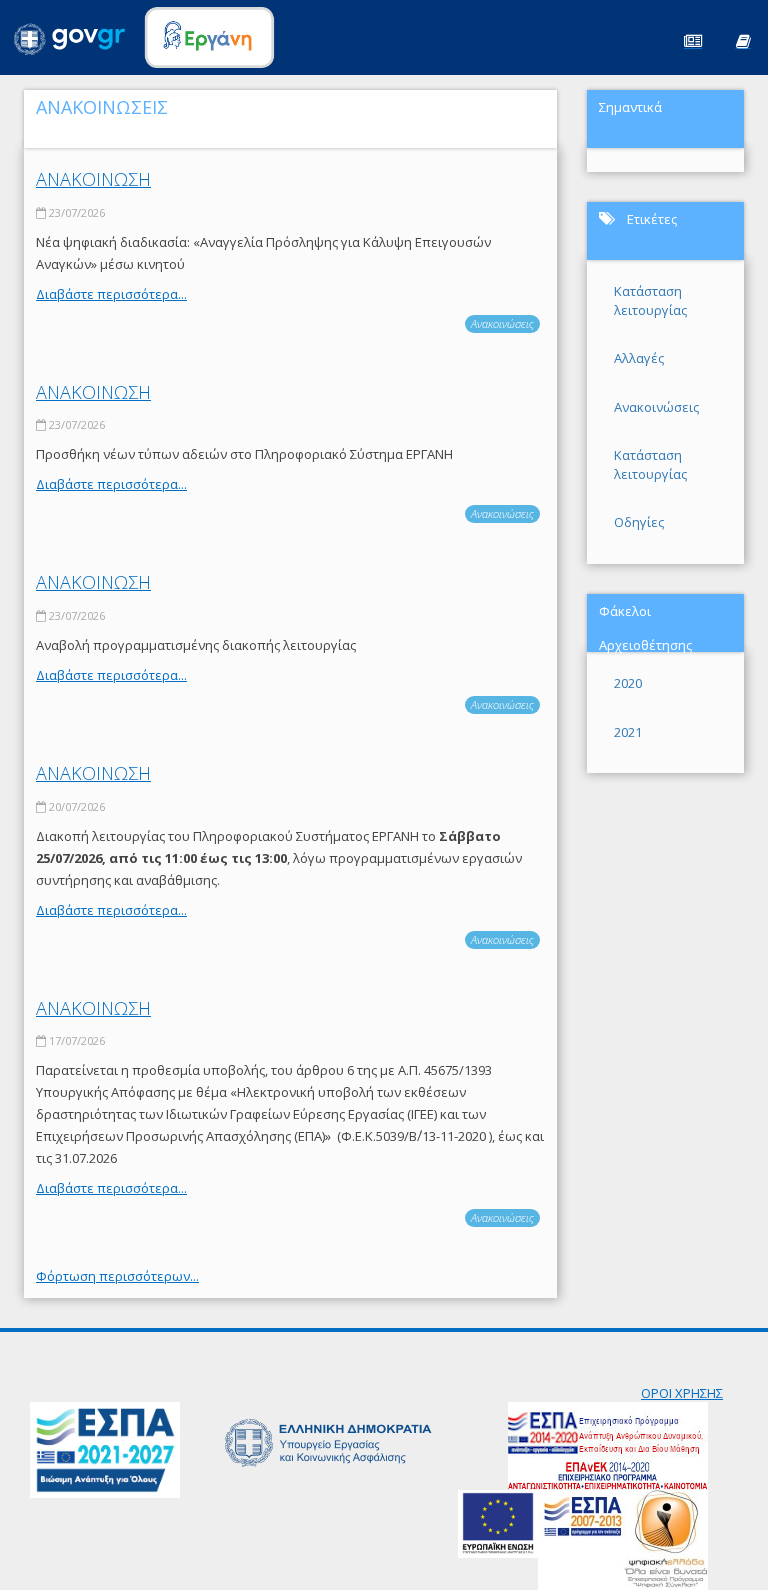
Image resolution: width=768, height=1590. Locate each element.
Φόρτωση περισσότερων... (117, 1276)
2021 (628, 732)
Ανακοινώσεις (502, 323)
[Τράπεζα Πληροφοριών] (743, 39)
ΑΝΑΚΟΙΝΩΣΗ (93, 179)
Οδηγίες (639, 522)
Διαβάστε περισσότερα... (111, 294)
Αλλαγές (639, 358)
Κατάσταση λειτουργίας (650, 300)
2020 (628, 683)
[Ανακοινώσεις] (693, 39)
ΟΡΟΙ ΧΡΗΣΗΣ (682, 1393)
